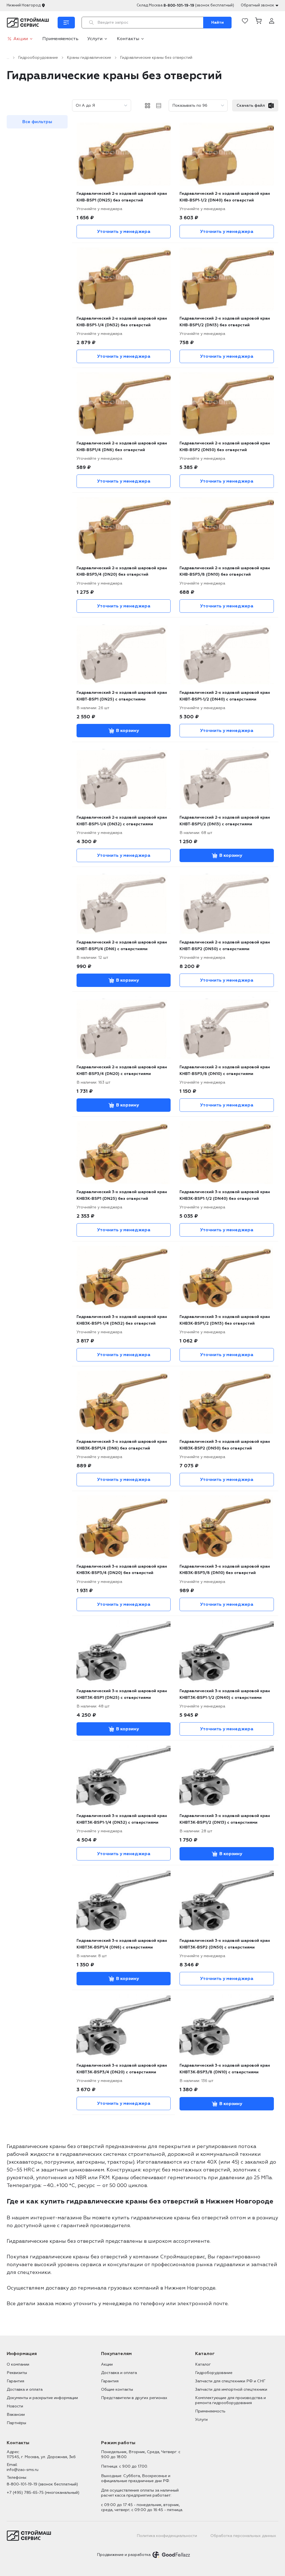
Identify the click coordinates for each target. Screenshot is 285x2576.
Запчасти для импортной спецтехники (231, 2389)
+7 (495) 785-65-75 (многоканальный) (43, 2493)
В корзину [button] (127, 731)
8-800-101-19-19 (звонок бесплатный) (42, 2484)
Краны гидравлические (89, 58)
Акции (21, 39)
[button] (258, 23)
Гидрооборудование (38, 58)
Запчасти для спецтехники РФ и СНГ (230, 2381)
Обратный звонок (257, 5)
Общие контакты (117, 2389)
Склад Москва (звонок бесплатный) (185, 5)
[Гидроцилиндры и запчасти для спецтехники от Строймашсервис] (29, 23)
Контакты (128, 39)
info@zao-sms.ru (23, 2470)
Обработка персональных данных (243, 2536)
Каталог (203, 2364)
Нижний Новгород (24, 5)
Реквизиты (17, 2373)
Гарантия (15, 2381)
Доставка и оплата (25, 2389)
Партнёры (16, 2423)
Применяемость (60, 39)
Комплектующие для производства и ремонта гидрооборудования (230, 2400)
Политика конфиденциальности (167, 2536)
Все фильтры (37, 122)
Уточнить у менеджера (124, 232)
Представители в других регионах (134, 2398)
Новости (15, 2406)
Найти (218, 22)
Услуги (95, 39)
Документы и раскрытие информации (42, 2398)
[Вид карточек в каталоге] (148, 106)
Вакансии (16, 2415)
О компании (18, 2364)
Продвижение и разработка (124, 2555)
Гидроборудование (214, 2373)
